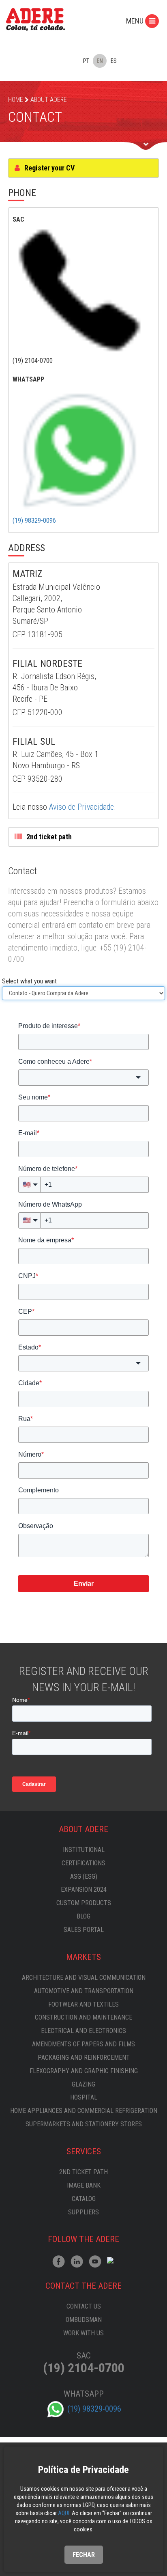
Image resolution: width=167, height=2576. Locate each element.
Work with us (83, 2333)
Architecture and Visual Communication (84, 1978)
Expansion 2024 (84, 1889)
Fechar (84, 2555)
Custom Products (84, 1903)
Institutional (84, 1850)
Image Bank (84, 2185)
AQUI (64, 2513)
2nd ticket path (48, 837)
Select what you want (29, 981)
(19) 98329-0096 (34, 521)
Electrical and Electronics (83, 2031)
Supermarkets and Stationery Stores (84, 2124)
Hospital (84, 2097)
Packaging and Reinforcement (84, 2058)
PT (86, 61)
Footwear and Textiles (83, 2004)
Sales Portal (84, 1930)
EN (100, 61)
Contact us (84, 2306)
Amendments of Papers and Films (83, 2044)
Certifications (83, 1863)
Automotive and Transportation (84, 1991)
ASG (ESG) (84, 1876)
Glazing (83, 2084)
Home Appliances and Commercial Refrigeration (84, 2111)
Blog (83, 1916)
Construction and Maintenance (83, 2017)
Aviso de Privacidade (81, 807)
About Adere (49, 100)
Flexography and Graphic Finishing (84, 2071)
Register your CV (49, 168)
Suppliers (83, 2212)
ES (114, 61)
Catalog (84, 2199)
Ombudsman (84, 2320)
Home (16, 100)
